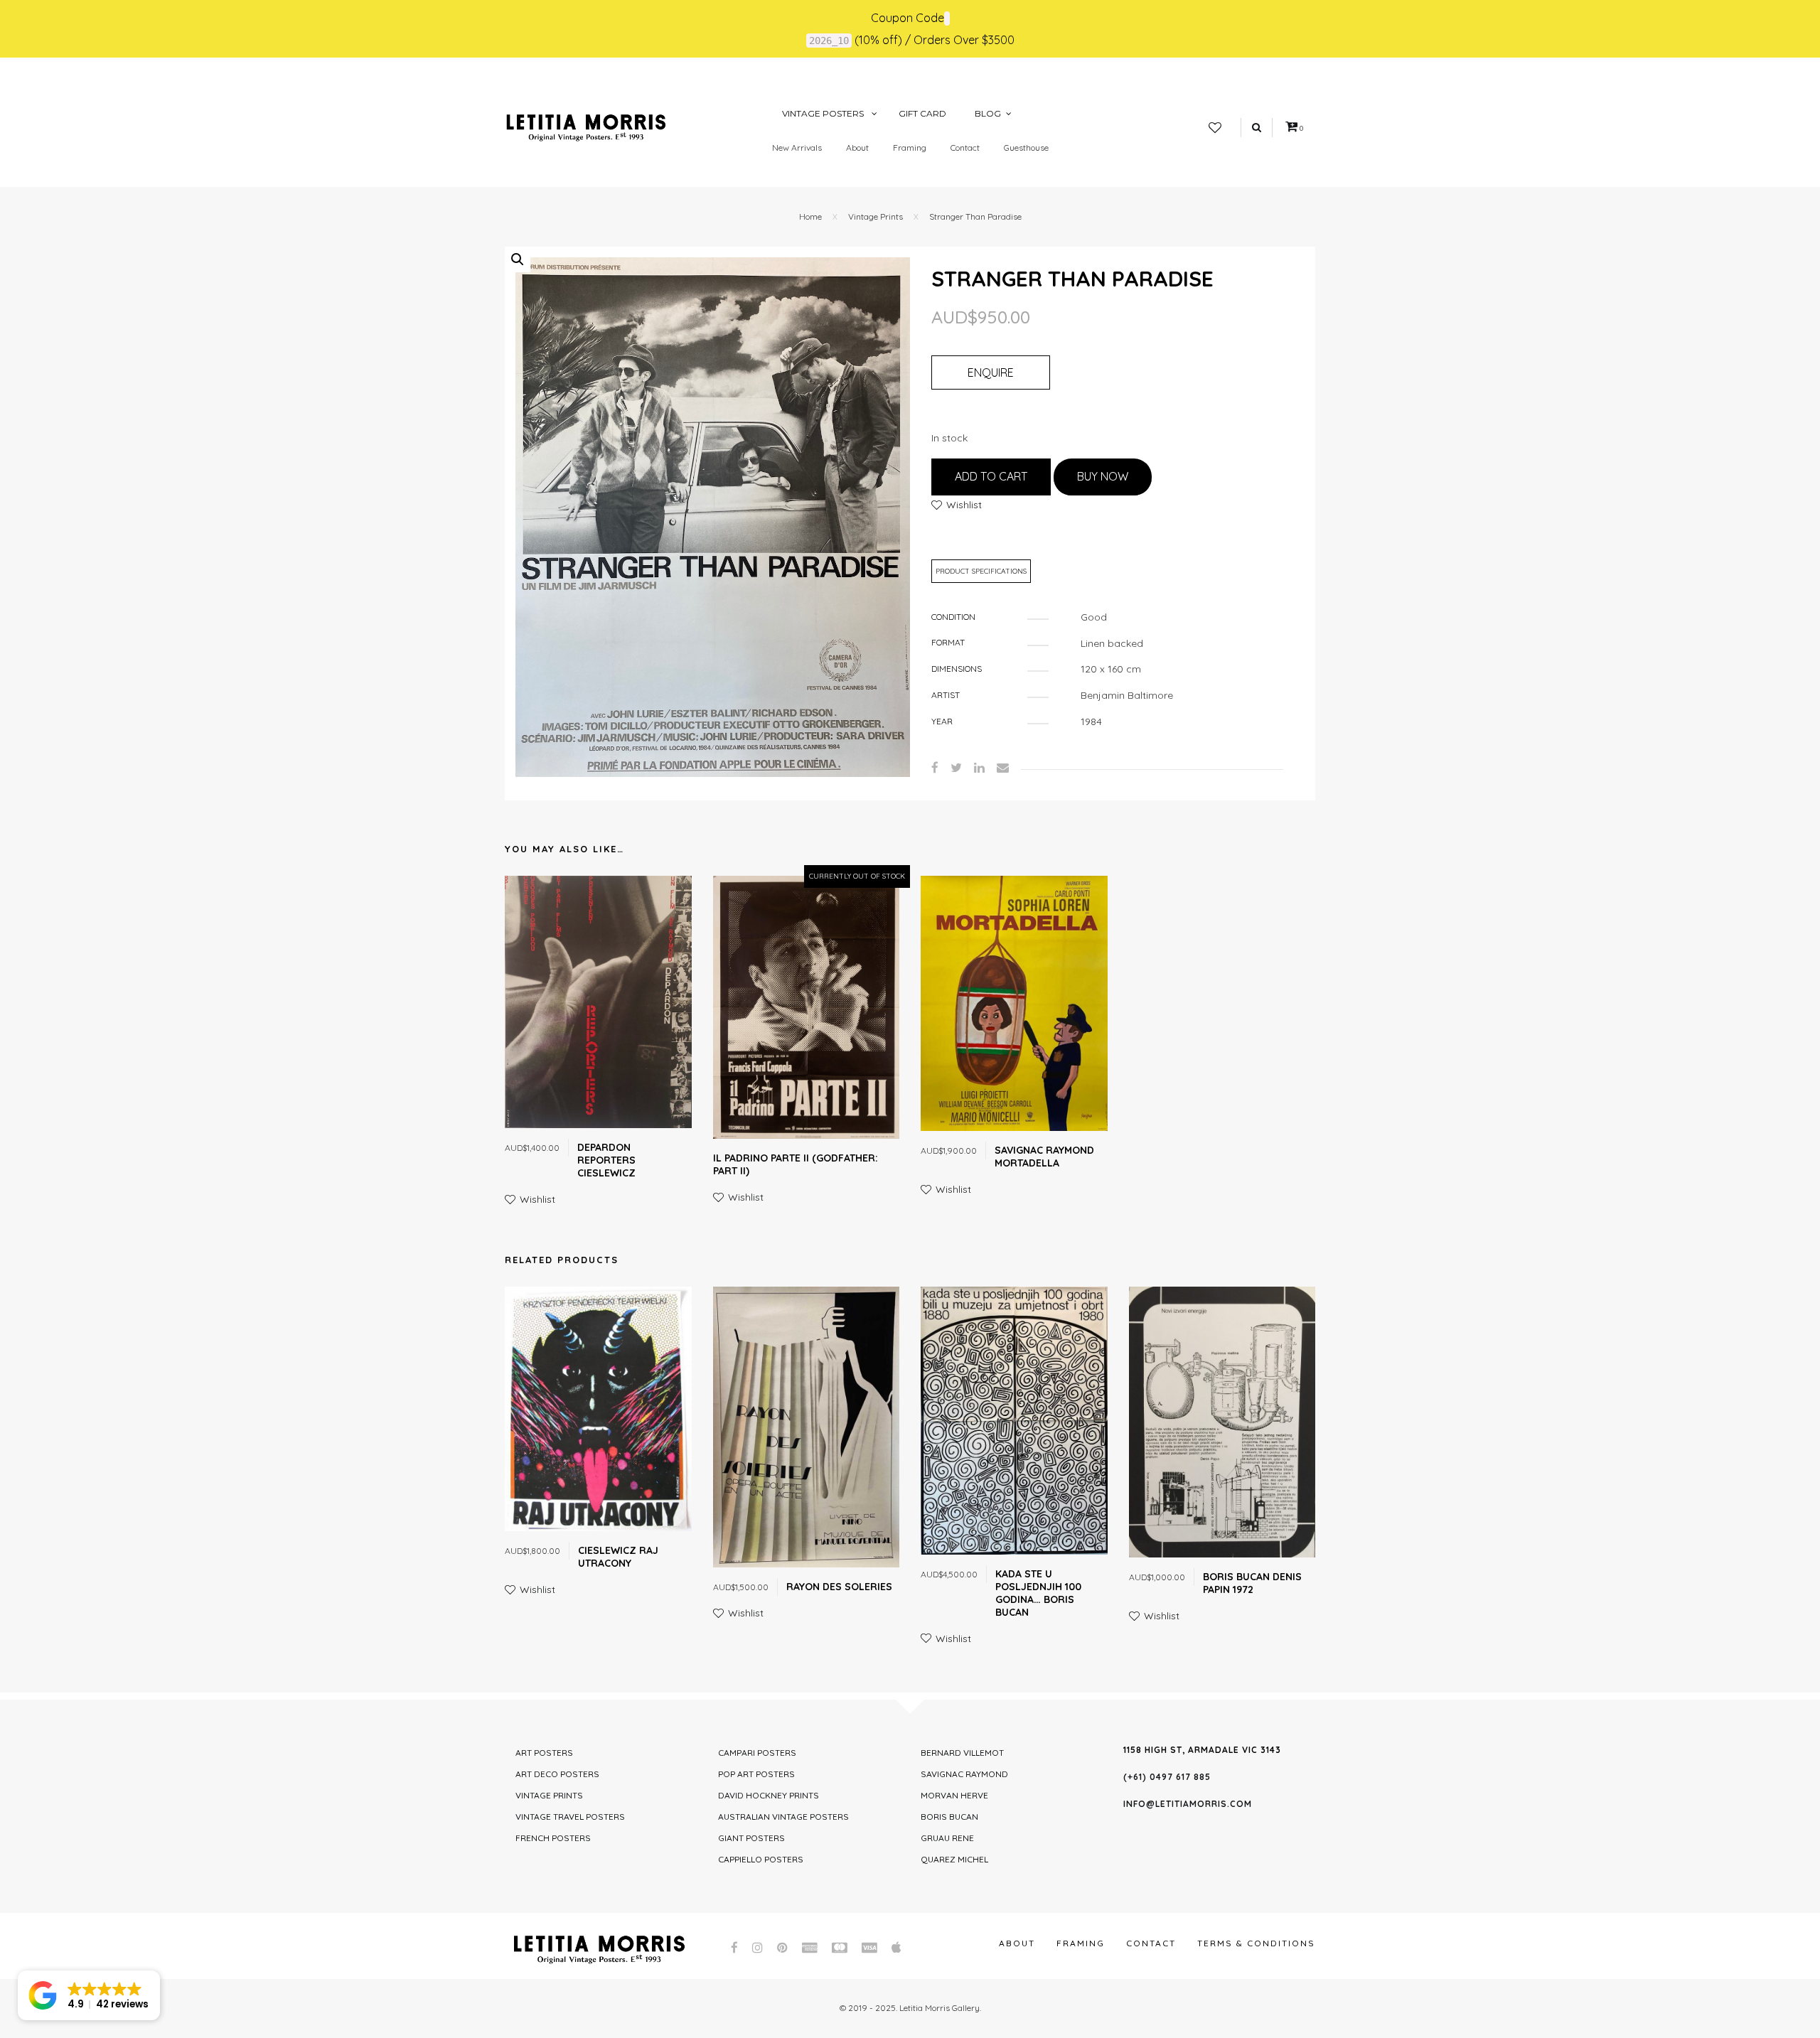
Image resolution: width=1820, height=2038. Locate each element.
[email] (1003, 767)
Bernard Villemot (962, 1753)
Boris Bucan (949, 1817)
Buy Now (1103, 476)
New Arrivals (797, 148)
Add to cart (991, 476)
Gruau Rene (947, 1838)
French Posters (553, 1838)
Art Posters (544, 1753)
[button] (518, 259)
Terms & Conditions (1256, 1943)
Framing (910, 148)
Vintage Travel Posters (570, 1817)
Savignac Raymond (964, 1774)
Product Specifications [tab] (981, 571)
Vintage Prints (876, 216)
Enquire (991, 372)
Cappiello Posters (761, 1859)
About (857, 148)
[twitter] (956, 767)
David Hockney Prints (769, 1795)
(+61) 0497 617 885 (1167, 1777)
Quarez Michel (954, 1859)
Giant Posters (751, 1838)
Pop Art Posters (756, 1774)
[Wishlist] (1215, 128)
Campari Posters (757, 1753)
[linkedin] (979, 767)
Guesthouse (1026, 148)
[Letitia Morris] (586, 127)
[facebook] (935, 767)
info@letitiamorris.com (1188, 1804)
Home (810, 216)
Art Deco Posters (557, 1774)
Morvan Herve (954, 1795)
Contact (965, 148)
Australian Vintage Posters (783, 1817)
